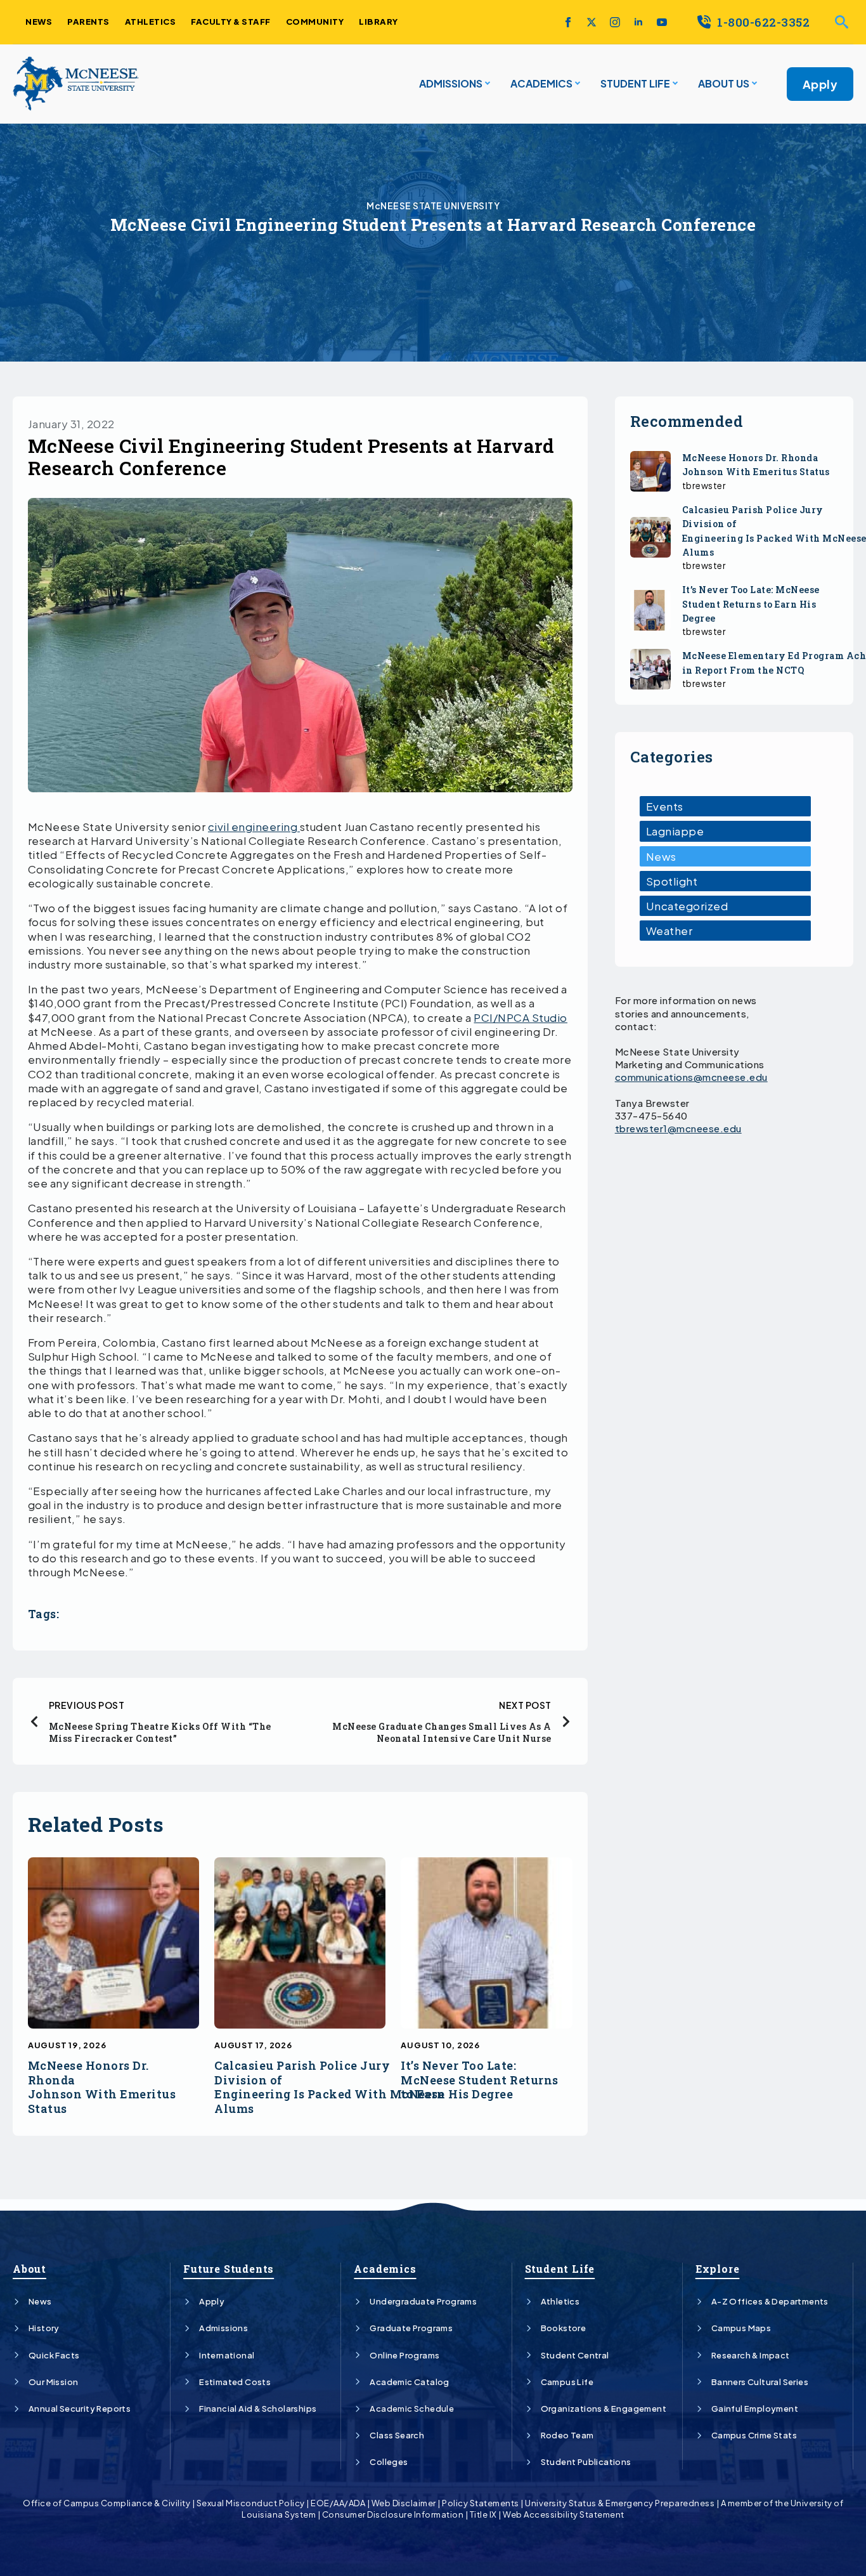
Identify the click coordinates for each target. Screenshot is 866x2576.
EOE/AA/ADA (338, 2503)
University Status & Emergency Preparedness (620, 2503)
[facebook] (568, 22)
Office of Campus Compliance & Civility (107, 2503)
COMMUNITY (315, 22)
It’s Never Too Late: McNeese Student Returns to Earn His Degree (480, 2080)
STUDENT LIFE (635, 83)
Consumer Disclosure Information (393, 2514)
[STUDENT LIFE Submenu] (674, 84)
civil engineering (254, 827)
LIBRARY (378, 22)
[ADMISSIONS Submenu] (486, 84)
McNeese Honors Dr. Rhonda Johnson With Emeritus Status (102, 2087)
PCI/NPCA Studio (520, 1017)
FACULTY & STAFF (231, 22)
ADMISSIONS (451, 83)
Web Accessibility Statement (564, 2514)
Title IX (483, 2514)
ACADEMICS (541, 83)
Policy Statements (481, 2503)
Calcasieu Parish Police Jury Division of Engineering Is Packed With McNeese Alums (329, 2087)
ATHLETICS (151, 22)
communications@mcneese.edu (691, 1077)
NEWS (39, 22)
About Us (724, 83)
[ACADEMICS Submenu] (576, 84)
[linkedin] (638, 22)
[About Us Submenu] (753, 84)
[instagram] (615, 22)
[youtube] (662, 22)
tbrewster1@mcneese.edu (678, 1128)
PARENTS (88, 22)
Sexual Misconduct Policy (251, 2503)
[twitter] (591, 22)
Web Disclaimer (404, 2503)
